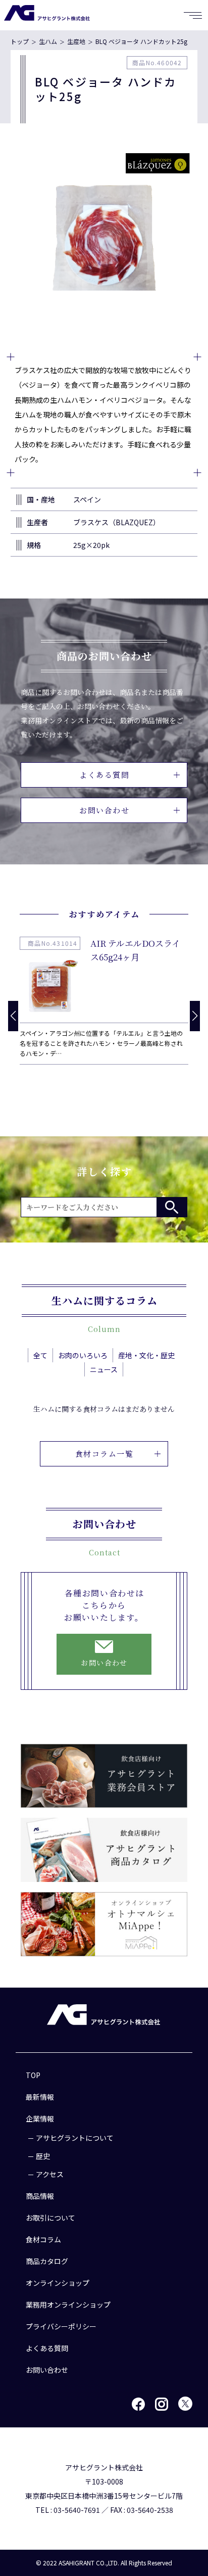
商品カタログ (47, 2261)
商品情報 (40, 2196)
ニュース (104, 1369)
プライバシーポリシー (61, 2326)
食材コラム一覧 (105, 1454)
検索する (172, 1207)
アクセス (50, 2174)
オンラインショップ (58, 2283)
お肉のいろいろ (83, 1355)
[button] (195, 1016)
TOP (33, 2075)
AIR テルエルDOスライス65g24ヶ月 (135, 950)
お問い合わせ (104, 810)
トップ (20, 41)
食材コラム (43, 2239)
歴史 (43, 2156)
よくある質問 (104, 775)
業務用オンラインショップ (68, 2305)
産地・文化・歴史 (146, 1355)
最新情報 (40, 2097)
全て (40, 1355)
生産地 (76, 41)
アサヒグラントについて (75, 2138)
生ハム (48, 41)
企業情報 (40, 2119)
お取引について (50, 2218)
